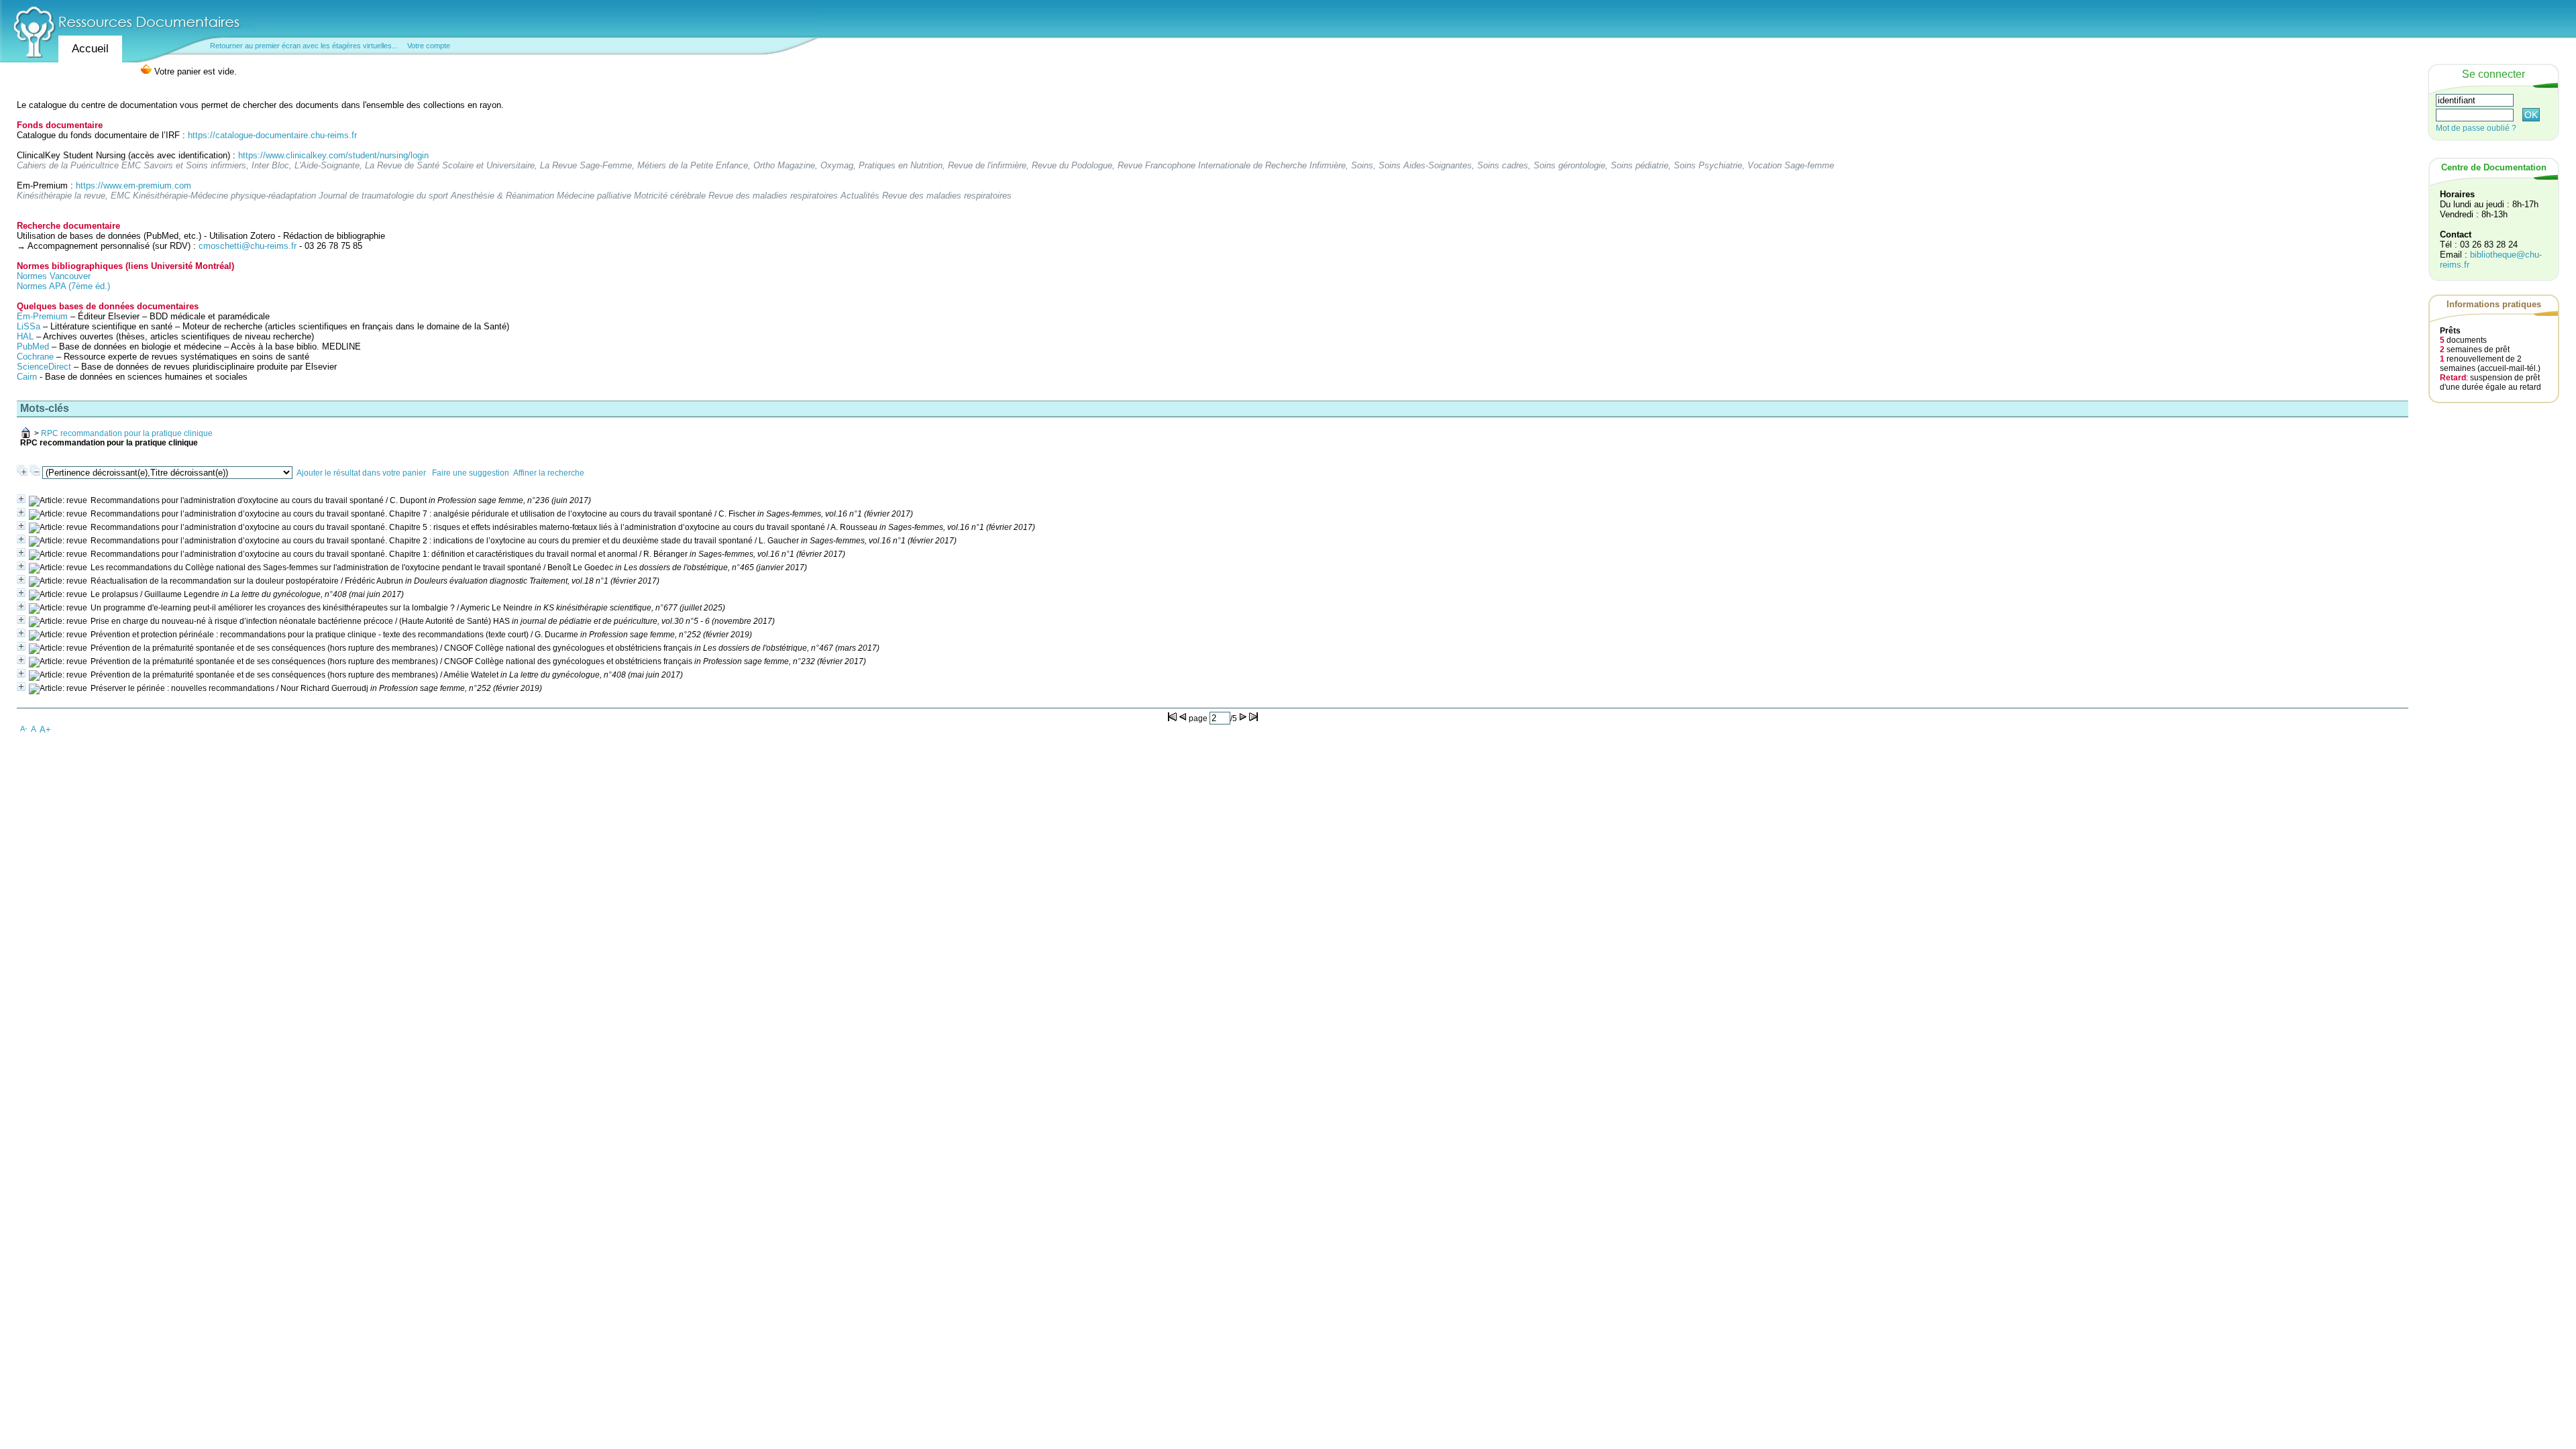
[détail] (21, 499)
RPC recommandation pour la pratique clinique (127, 433)
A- (24, 729)
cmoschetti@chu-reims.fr (248, 246)
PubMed (33, 346)
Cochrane (35, 357)
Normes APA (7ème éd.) (63, 286)
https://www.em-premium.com (133, 185)
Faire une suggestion (471, 473)
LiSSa (29, 326)
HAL (26, 336)
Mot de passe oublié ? (2476, 128)
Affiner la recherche (549, 473)
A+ (45, 730)
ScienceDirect (44, 367)
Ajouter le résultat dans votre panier (361, 473)
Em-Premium (42, 316)
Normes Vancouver (54, 276)
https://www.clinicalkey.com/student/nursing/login (333, 155)
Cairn (27, 377)
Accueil (90, 49)
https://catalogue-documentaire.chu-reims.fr (272, 135)
